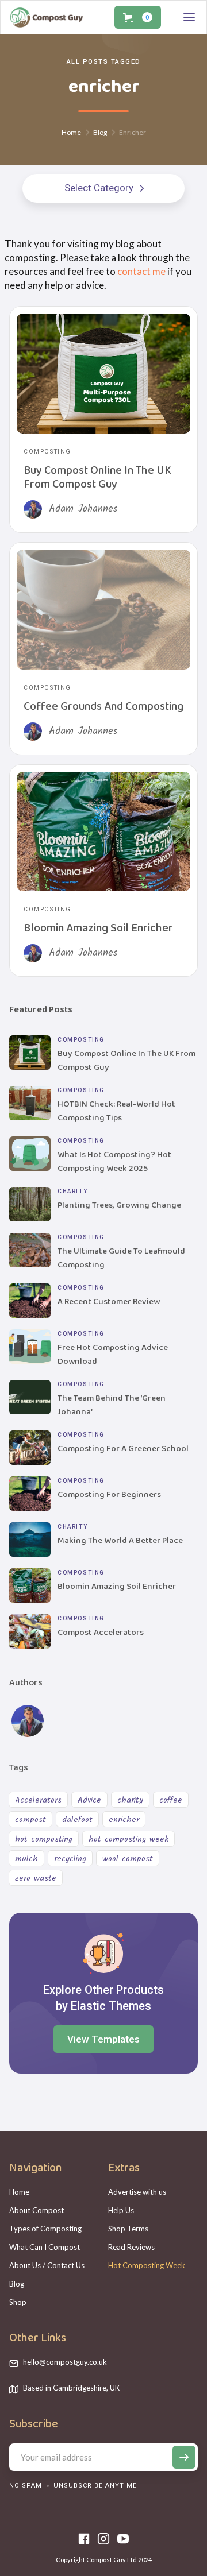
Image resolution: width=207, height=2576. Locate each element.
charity (130, 1800)
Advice (89, 1800)
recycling (70, 1859)
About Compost (37, 2210)
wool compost (128, 1859)
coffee (171, 1800)
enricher (124, 1820)
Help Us (121, 2210)
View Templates (103, 2039)
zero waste (36, 1878)
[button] (138, 17)
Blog (17, 2284)
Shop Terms (128, 2229)
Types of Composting (45, 2229)
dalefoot (77, 1820)
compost (30, 1820)
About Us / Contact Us (47, 2265)
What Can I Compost (45, 2247)
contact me (141, 271)
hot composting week (129, 1839)
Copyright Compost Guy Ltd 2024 (104, 2560)
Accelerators (38, 1800)
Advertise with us (137, 2192)
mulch (26, 1859)
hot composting (44, 1839)
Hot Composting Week (147, 2265)
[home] (47, 17)
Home (19, 2192)
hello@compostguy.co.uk (65, 2362)
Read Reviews (131, 2247)
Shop (18, 2302)
